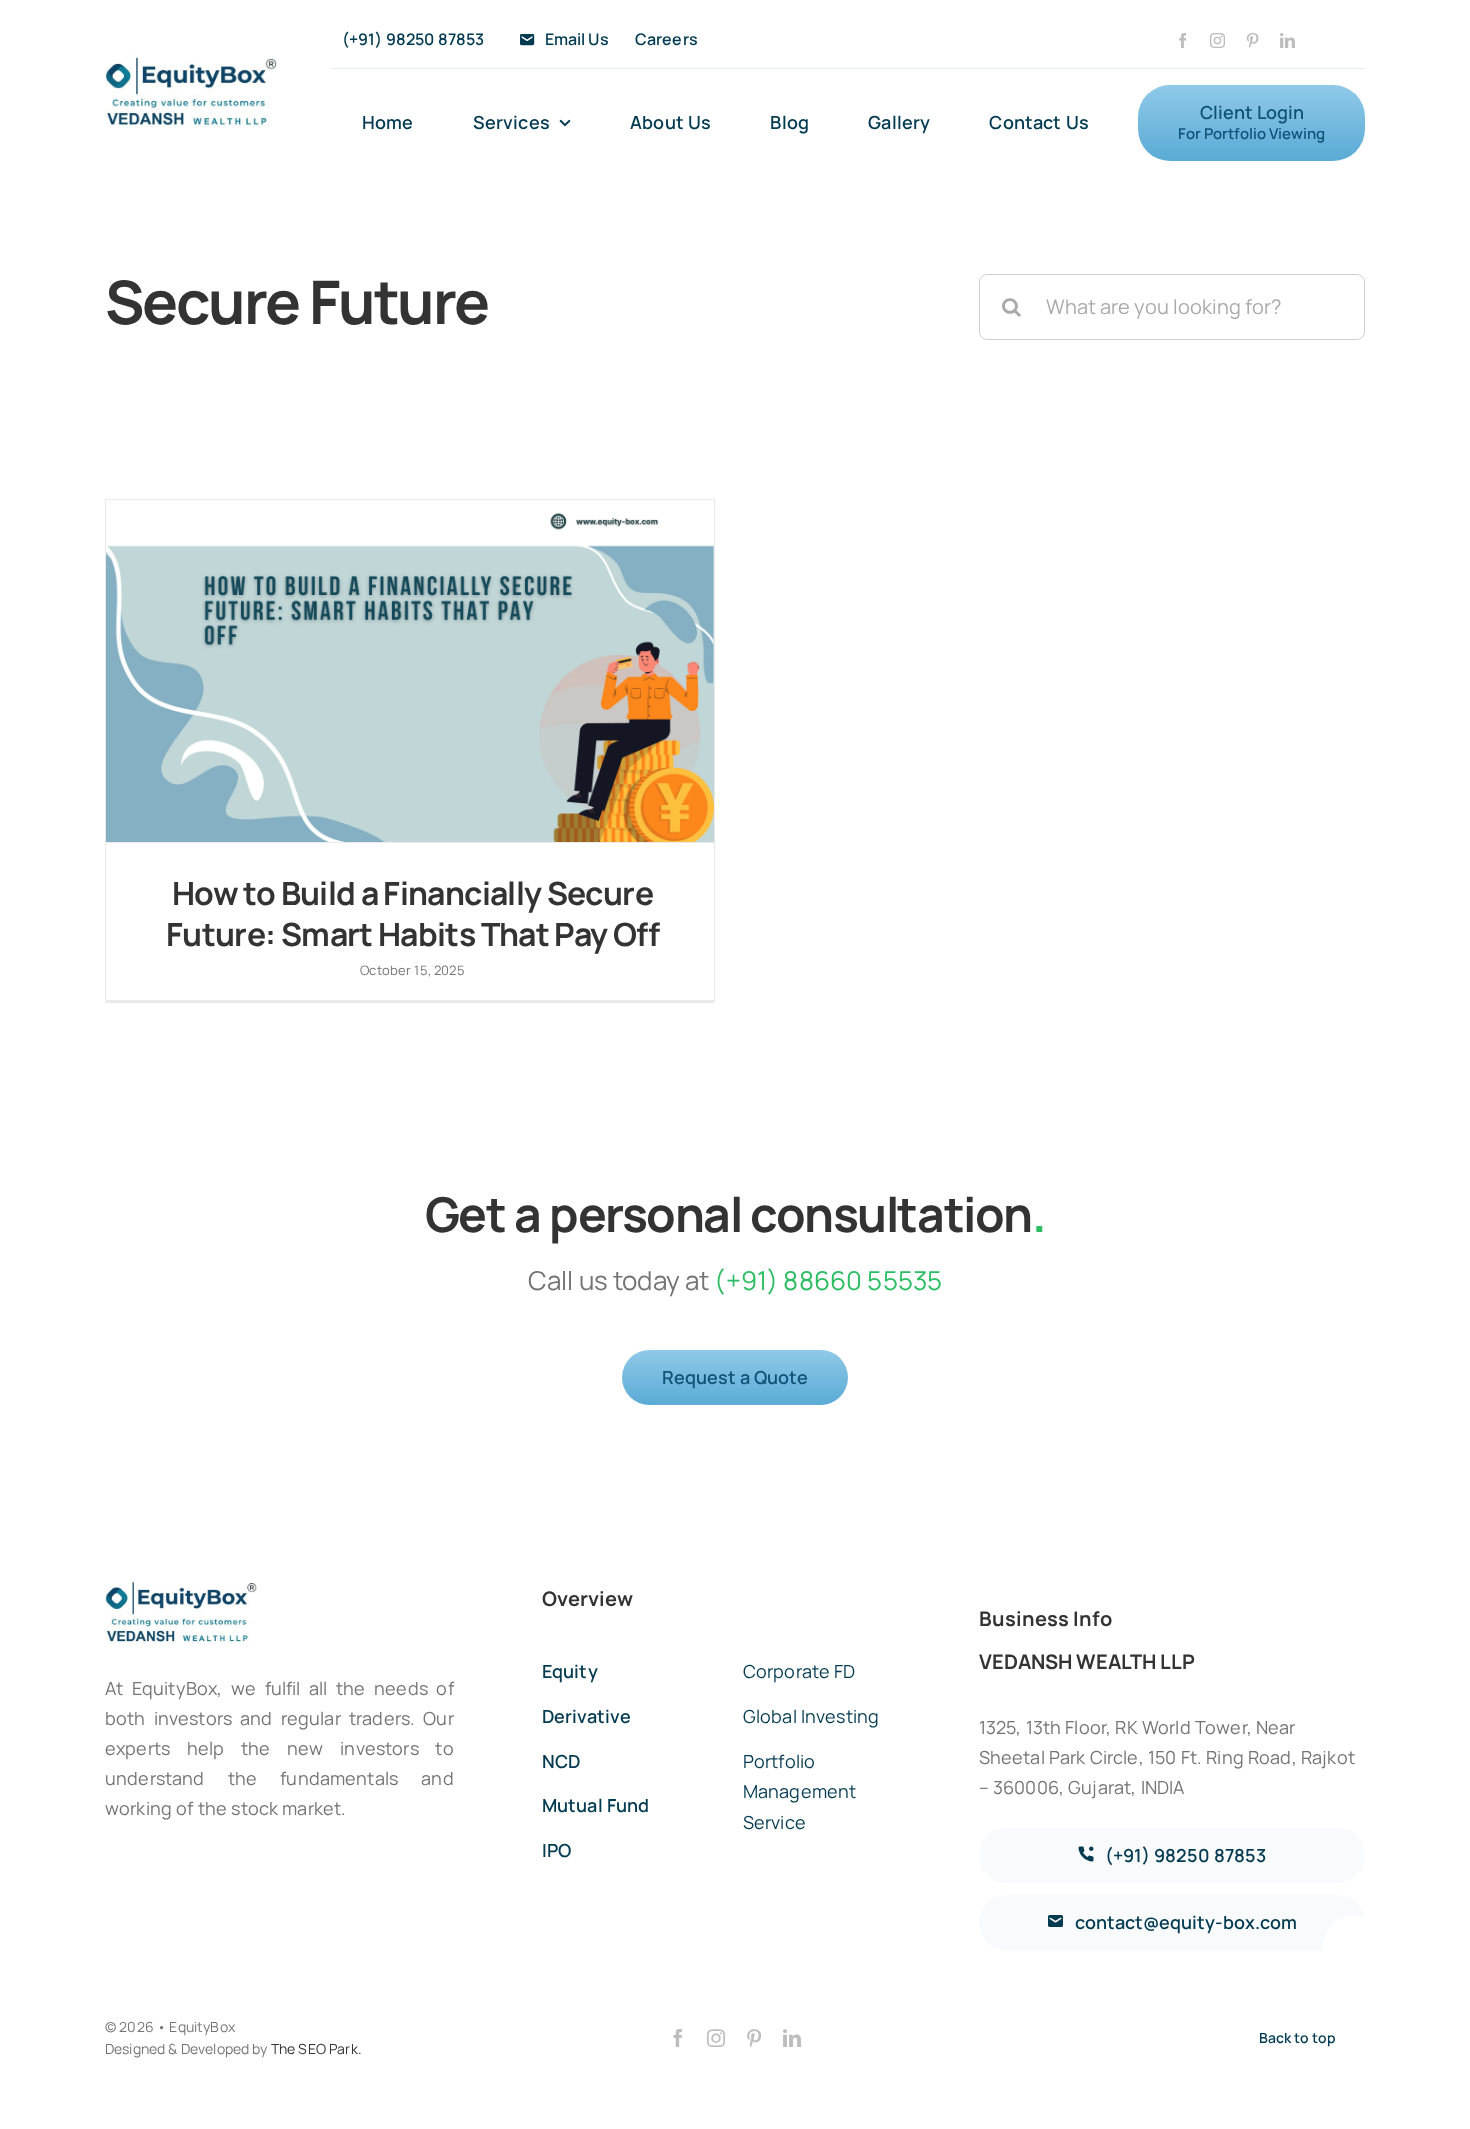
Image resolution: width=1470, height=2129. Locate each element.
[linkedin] (1287, 40)
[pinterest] (1252, 40)
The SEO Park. (316, 2048)
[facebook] (1182, 40)
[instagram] (1217, 40)
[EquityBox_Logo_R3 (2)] (191, 61)
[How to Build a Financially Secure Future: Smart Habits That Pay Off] (410, 671)
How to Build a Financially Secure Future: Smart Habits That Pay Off (412, 914)
